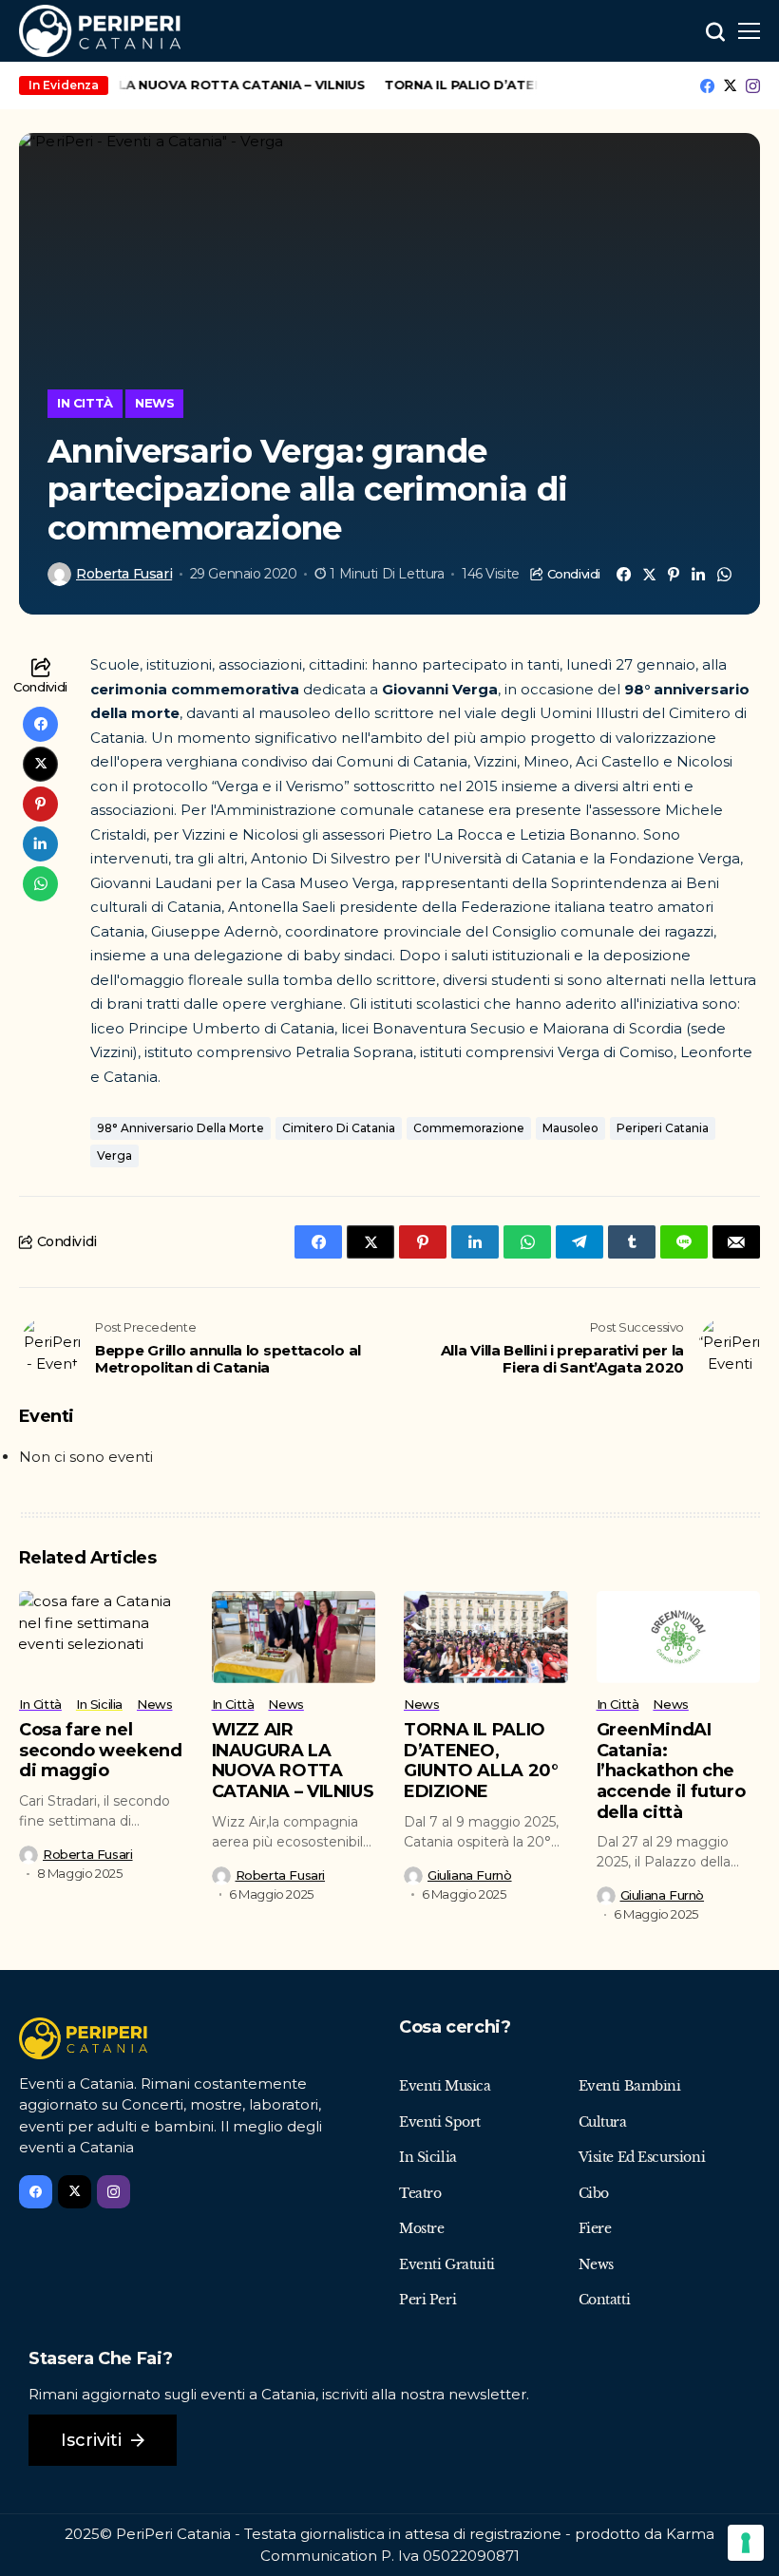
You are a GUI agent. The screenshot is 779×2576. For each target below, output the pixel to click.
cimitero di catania (339, 1128)
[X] (730, 85)
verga (114, 1155)
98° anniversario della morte (180, 1128)
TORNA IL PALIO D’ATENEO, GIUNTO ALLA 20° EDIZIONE (481, 1761)
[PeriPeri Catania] (100, 31)
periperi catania (663, 1128)
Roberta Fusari (124, 574)
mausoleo (570, 1128)
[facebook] (707, 86)
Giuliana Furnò (470, 1875)
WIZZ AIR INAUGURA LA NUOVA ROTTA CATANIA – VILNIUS (293, 1761)
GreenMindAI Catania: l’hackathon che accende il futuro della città (671, 1771)
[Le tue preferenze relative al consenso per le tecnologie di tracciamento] (746, 2543)
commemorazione (469, 1128)
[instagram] (753, 86)
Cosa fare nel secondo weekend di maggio (101, 1750)
